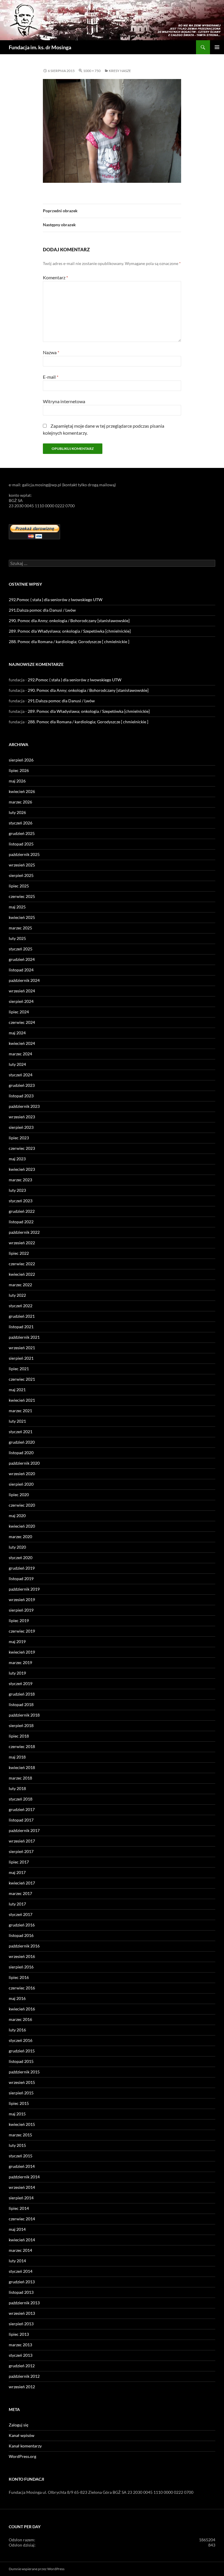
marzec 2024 (20, 1054)
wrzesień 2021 (22, 1348)
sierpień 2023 (21, 1127)
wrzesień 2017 (22, 1841)
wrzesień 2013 (22, 2313)
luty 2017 (17, 1904)
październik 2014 (24, 2177)
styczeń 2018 (21, 1799)
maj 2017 (17, 1872)
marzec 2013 (20, 2345)
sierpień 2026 (21, 760)
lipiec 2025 (19, 886)
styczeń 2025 (21, 949)
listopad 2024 (21, 970)
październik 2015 (24, 2072)
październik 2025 (24, 854)
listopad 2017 (21, 1820)
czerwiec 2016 (22, 1988)
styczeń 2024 (21, 1075)
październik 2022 (24, 1232)
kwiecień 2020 (22, 1526)
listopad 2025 (21, 844)
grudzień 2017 (22, 1809)
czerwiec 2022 (22, 1264)
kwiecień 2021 (22, 1400)
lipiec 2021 (19, 1369)
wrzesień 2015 (22, 2082)
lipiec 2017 (19, 1862)
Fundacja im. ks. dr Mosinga (40, 47)
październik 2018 (24, 1715)
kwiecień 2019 (22, 1652)
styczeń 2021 (21, 1432)
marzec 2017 (20, 1893)
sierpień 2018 (21, 1725)
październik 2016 (24, 1946)
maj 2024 (17, 1033)
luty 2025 (17, 938)
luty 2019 (17, 1673)
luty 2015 (17, 2145)
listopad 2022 (21, 1222)
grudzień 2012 (22, 2366)
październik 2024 (24, 980)
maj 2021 (17, 1390)
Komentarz (55, 277)
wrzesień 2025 (22, 865)
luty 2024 (17, 1064)
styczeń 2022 (21, 1306)
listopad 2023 (21, 1096)
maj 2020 (17, 1516)
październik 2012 (24, 2376)
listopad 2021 (21, 1327)
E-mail (51, 377)
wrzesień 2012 (22, 2387)
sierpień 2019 (21, 1610)
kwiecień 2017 (22, 1883)
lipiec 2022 (19, 1253)
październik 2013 (24, 2303)
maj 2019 (17, 1641)
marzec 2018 (20, 1778)
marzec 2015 (20, 2135)
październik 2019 (24, 1589)
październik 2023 (24, 1106)
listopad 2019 (21, 1579)
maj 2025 (17, 907)
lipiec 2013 (19, 2334)
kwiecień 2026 (22, 791)
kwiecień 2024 (22, 1043)
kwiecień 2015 (22, 2124)
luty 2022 (17, 1295)
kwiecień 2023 (22, 1169)
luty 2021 (17, 1421)
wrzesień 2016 (22, 1956)
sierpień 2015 (21, 2093)
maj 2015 (17, 2114)
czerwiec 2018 (22, 1746)
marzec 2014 (20, 2250)
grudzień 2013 (22, 2282)
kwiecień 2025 (22, 917)
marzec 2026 (20, 802)
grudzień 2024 (22, 959)
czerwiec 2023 (22, 1148)
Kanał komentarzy (25, 2446)
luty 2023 (17, 1190)
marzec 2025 (20, 928)
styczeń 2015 (21, 2156)
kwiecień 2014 (22, 2240)
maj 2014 (17, 2229)
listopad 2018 (21, 1704)
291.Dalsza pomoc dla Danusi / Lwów (42, 610)
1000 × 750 (92, 71)
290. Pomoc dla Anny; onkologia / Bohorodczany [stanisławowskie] (69, 621)
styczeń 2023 (21, 1201)
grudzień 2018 (22, 1694)
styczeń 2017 (21, 1914)
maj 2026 (17, 781)
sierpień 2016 (21, 1967)
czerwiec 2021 (22, 1379)
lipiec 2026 (19, 770)
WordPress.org (22, 2456)
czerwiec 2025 (22, 896)
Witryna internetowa (64, 401)
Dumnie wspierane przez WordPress (37, 2569)
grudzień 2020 (22, 1442)
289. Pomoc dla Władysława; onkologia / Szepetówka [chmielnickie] (70, 631)
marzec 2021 (20, 1411)
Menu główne (217, 47)
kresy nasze (120, 71)
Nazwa (51, 352)
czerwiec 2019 (22, 1631)
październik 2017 (24, 1830)
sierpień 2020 (21, 1484)
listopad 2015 (21, 2061)
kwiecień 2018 (22, 1767)
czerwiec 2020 (22, 1505)
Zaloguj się (19, 2425)
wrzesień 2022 (22, 1243)
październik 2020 (24, 1463)
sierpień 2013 (21, 2324)
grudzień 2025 (22, 833)
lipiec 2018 (19, 1736)
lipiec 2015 (19, 2103)
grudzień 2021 (22, 1316)
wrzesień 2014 (22, 2187)
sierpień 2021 (21, 1358)
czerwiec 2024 (22, 1022)
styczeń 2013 (21, 2355)
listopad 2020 (21, 1453)
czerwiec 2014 (22, 2219)
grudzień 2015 (22, 2051)
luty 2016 (17, 2030)
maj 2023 (17, 1159)
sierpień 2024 (21, 1001)
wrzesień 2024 (22, 991)
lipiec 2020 (19, 1495)
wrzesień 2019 (22, 1600)
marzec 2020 (20, 1537)
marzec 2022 (20, 1285)
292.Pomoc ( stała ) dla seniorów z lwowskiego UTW (56, 600)
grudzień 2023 (22, 1085)
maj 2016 (17, 1998)
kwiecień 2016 (22, 2009)
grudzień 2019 (22, 1568)
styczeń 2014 (21, 2271)
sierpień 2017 (21, 1851)
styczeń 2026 (21, 823)
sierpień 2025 (21, 875)
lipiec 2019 (19, 1620)
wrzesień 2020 (22, 1474)
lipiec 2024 (19, 1012)
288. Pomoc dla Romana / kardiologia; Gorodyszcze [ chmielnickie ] (69, 642)
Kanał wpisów (22, 2435)
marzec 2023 (20, 1180)
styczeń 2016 (21, 2040)
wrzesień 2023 (22, 1117)
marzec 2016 (20, 2019)
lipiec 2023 (19, 1138)
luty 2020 (17, 1547)
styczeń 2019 (21, 1683)
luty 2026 (17, 812)
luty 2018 (17, 1788)
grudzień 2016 (22, 1925)
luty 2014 (17, 2261)
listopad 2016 (21, 1935)
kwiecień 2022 (22, 1274)
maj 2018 (17, 1757)
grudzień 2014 (22, 2166)
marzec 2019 (20, 1662)
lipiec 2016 (19, 1977)
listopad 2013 (21, 2292)
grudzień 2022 (22, 1211)
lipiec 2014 (19, 2208)
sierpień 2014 (21, 2198)
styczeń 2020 (21, 1558)
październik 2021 (24, 1337)
